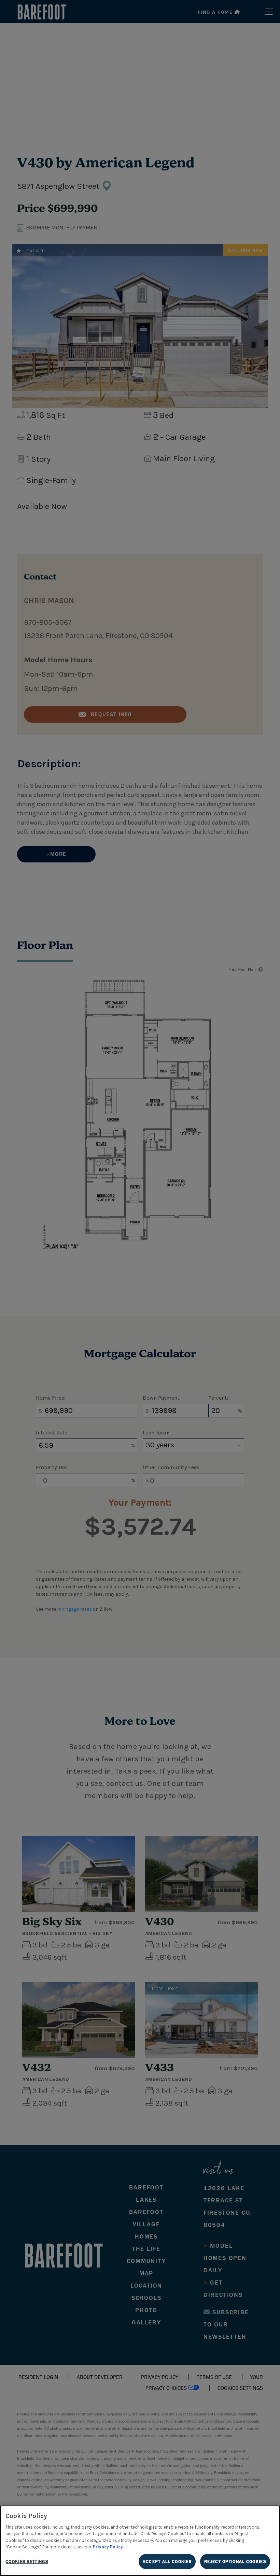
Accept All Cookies (167, 2562)
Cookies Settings (27, 2562)
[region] (140, 2541)
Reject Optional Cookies (235, 2562)
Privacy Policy (108, 2547)
